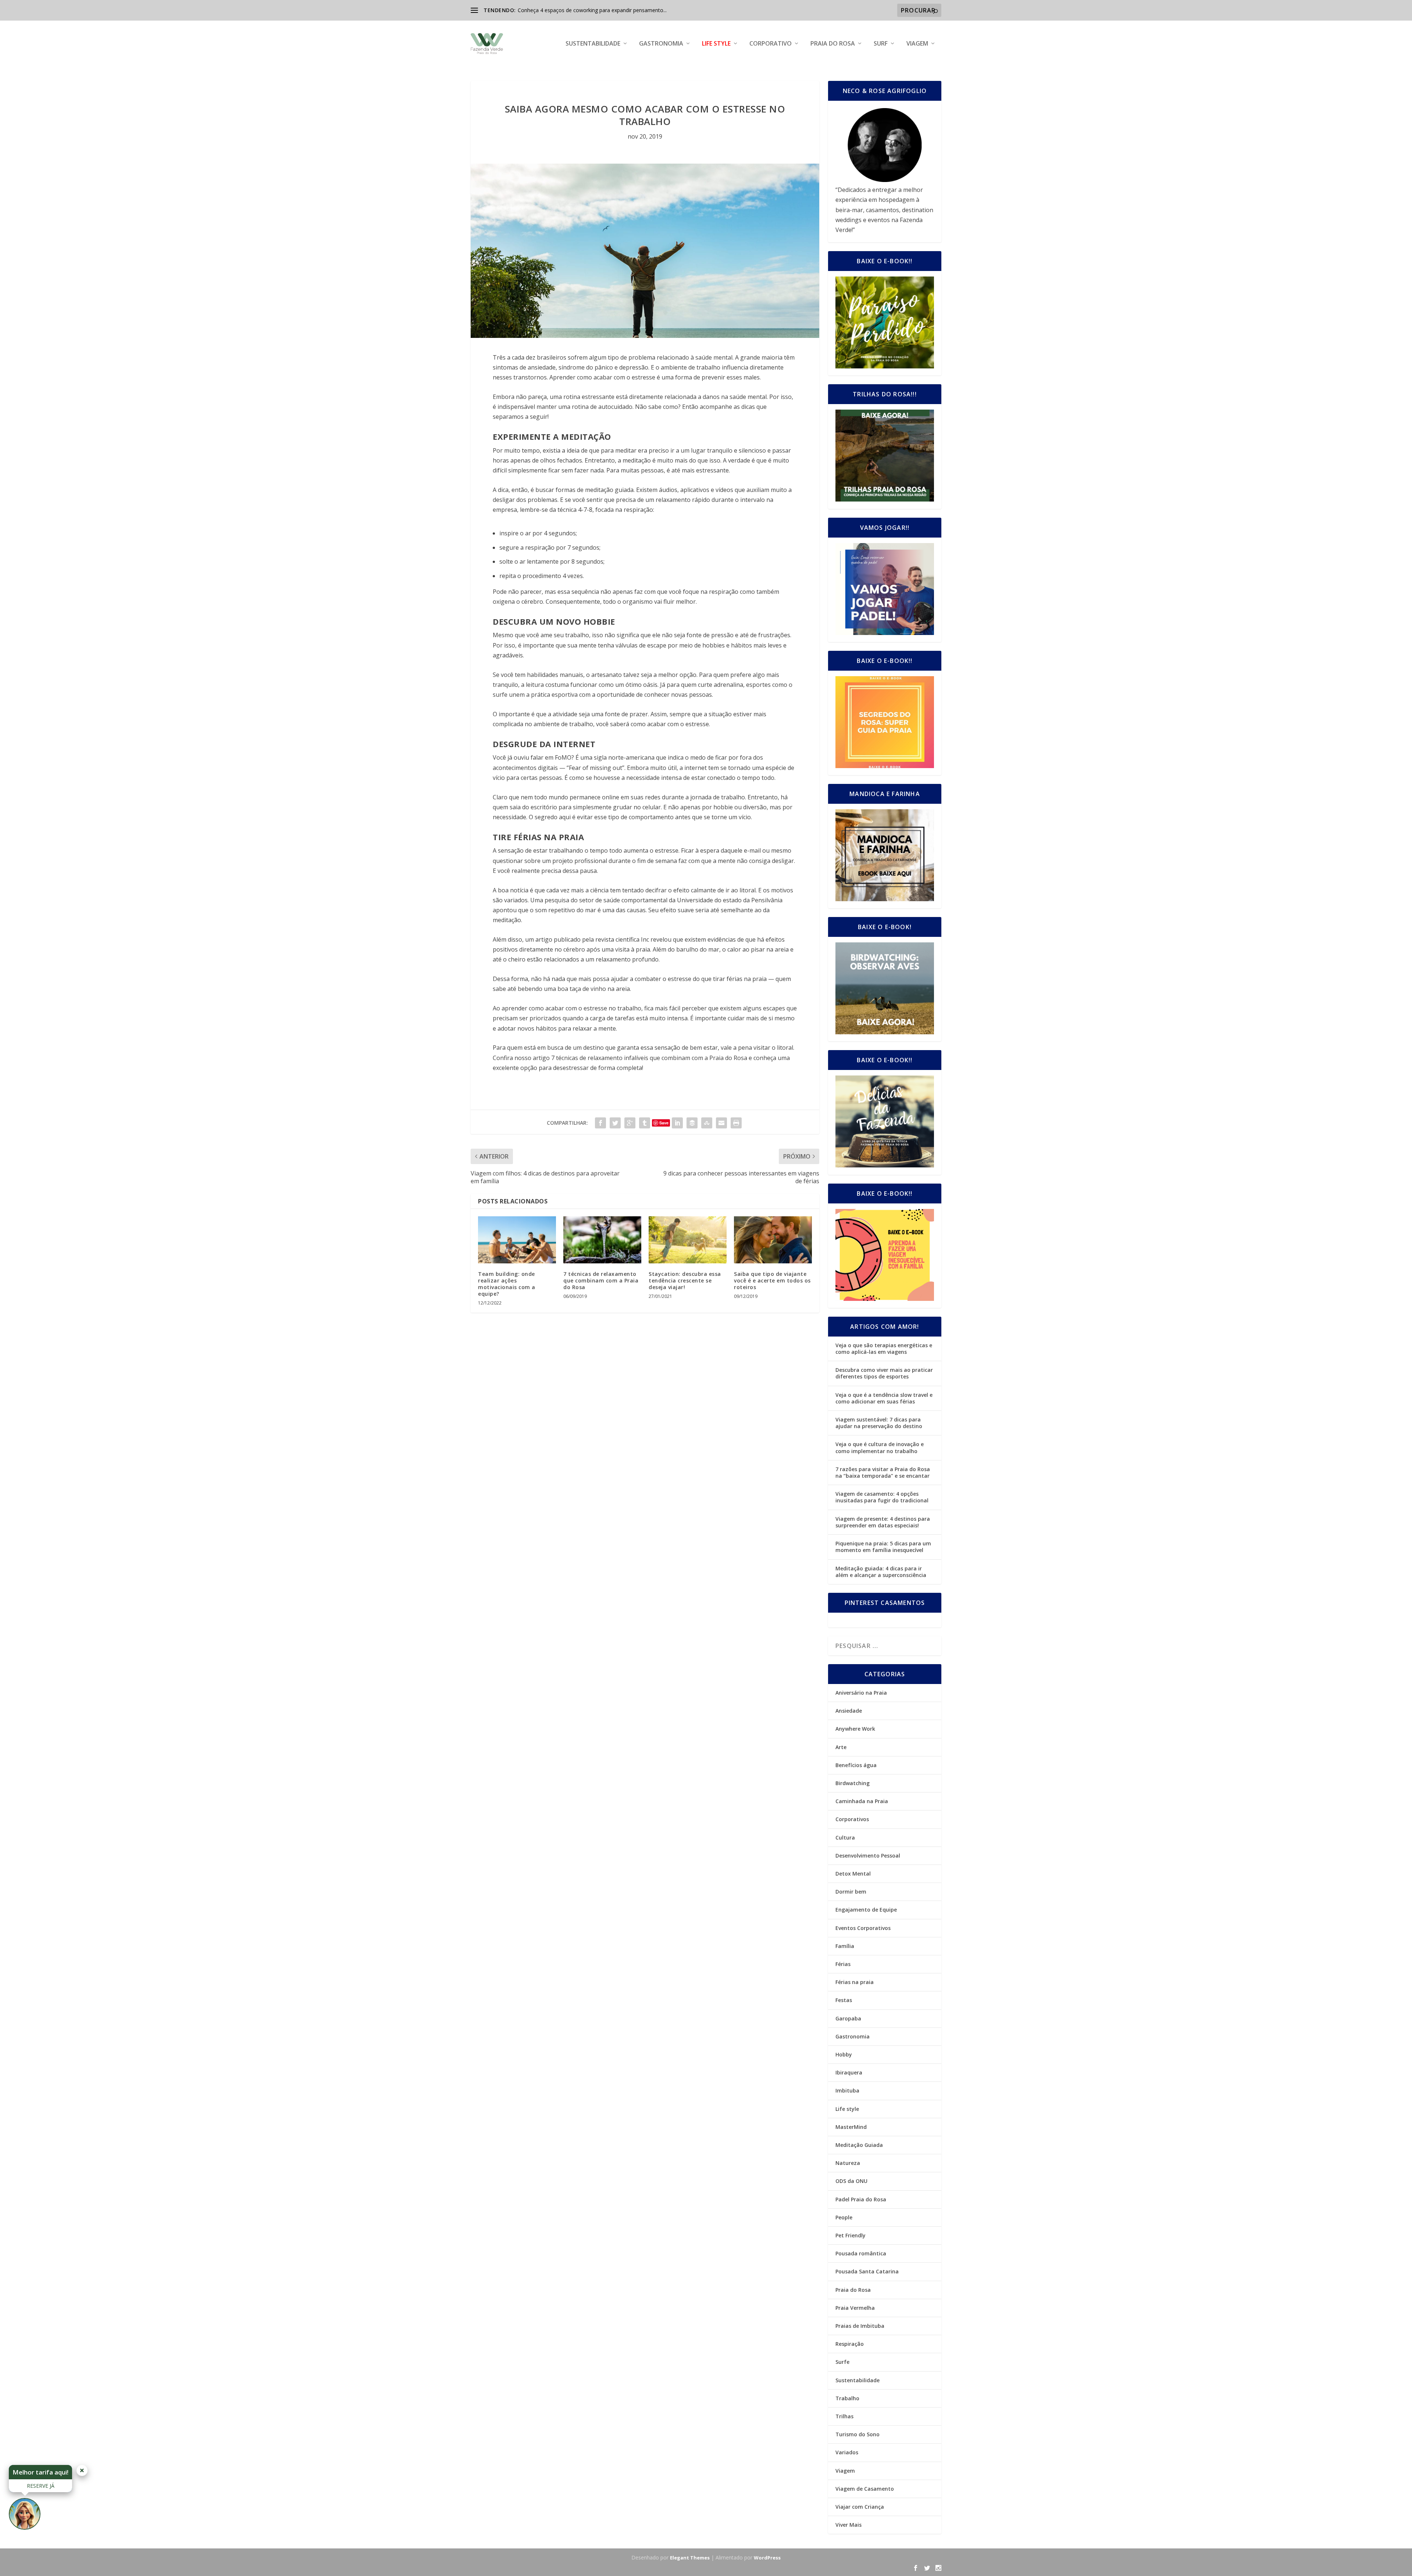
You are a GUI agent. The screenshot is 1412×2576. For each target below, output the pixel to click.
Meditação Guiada (859, 2145)
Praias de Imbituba (860, 2326)
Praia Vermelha (855, 2308)
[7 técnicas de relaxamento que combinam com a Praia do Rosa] (602, 1240)
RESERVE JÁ (41, 2486)
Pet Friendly (851, 2235)
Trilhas (844, 2416)
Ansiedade (849, 1711)
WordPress (767, 2558)
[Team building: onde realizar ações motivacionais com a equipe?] (517, 1240)
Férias (843, 1964)
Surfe (842, 2362)
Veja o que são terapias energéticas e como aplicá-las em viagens (884, 1348)
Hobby (844, 2054)
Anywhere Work (855, 1729)
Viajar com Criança (860, 2507)
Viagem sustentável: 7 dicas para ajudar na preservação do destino (879, 1423)
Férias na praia (855, 1982)
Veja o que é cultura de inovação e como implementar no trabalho (880, 1447)
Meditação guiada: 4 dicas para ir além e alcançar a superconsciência (881, 1572)
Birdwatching (853, 1783)
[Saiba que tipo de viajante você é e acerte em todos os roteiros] (773, 1240)
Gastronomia (661, 44)
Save (664, 1123)
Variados (847, 2452)
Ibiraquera (849, 2072)
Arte (841, 1747)
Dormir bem (851, 1892)
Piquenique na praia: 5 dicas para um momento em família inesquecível (883, 1547)
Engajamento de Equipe (866, 1910)
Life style (716, 44)
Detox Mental (853, 1874)
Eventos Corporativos (863, 1928)
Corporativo (771, 44)
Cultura (845, 1838)
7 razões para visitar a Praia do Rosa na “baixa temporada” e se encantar (883, 1472)
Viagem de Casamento (865, 2489)
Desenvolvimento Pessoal (868, 1856)
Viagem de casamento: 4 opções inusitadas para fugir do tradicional (882, 1497)
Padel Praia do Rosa (861, 2199)
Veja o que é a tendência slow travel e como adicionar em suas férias (884, 1398)
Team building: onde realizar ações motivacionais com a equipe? (507, 1284)
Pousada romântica (861, 2253)
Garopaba (848, 2018)
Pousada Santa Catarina (867, 2271)
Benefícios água (856, 1765)
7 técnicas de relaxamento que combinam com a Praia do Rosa (601, 1280)
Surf (881, 44)
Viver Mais (848, 2525)
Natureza (848, 2163)
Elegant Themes (690, 2558)
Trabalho (847, 2398)
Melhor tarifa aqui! (40, 2472)
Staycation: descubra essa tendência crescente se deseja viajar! (685, 1280)
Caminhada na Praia (862, 1801)
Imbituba (847, 2090)
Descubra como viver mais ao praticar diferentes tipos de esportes (884, 1373)
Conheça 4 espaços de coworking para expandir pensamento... (592, 10)
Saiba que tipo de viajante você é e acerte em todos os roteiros (772, 1280)
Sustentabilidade (593, 44)
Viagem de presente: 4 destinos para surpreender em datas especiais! (883, 1522)
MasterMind (851, 2127)
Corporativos (852, 1819)
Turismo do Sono (857, 2434)
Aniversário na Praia (861, 1693)
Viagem (917, 44)
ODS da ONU (851, 2181)
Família (845, 1946)
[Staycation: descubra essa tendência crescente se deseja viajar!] (688, 1240)
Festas (844, 2000)
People (844, 2217)
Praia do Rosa (833, 44)
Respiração (850, 2344)
